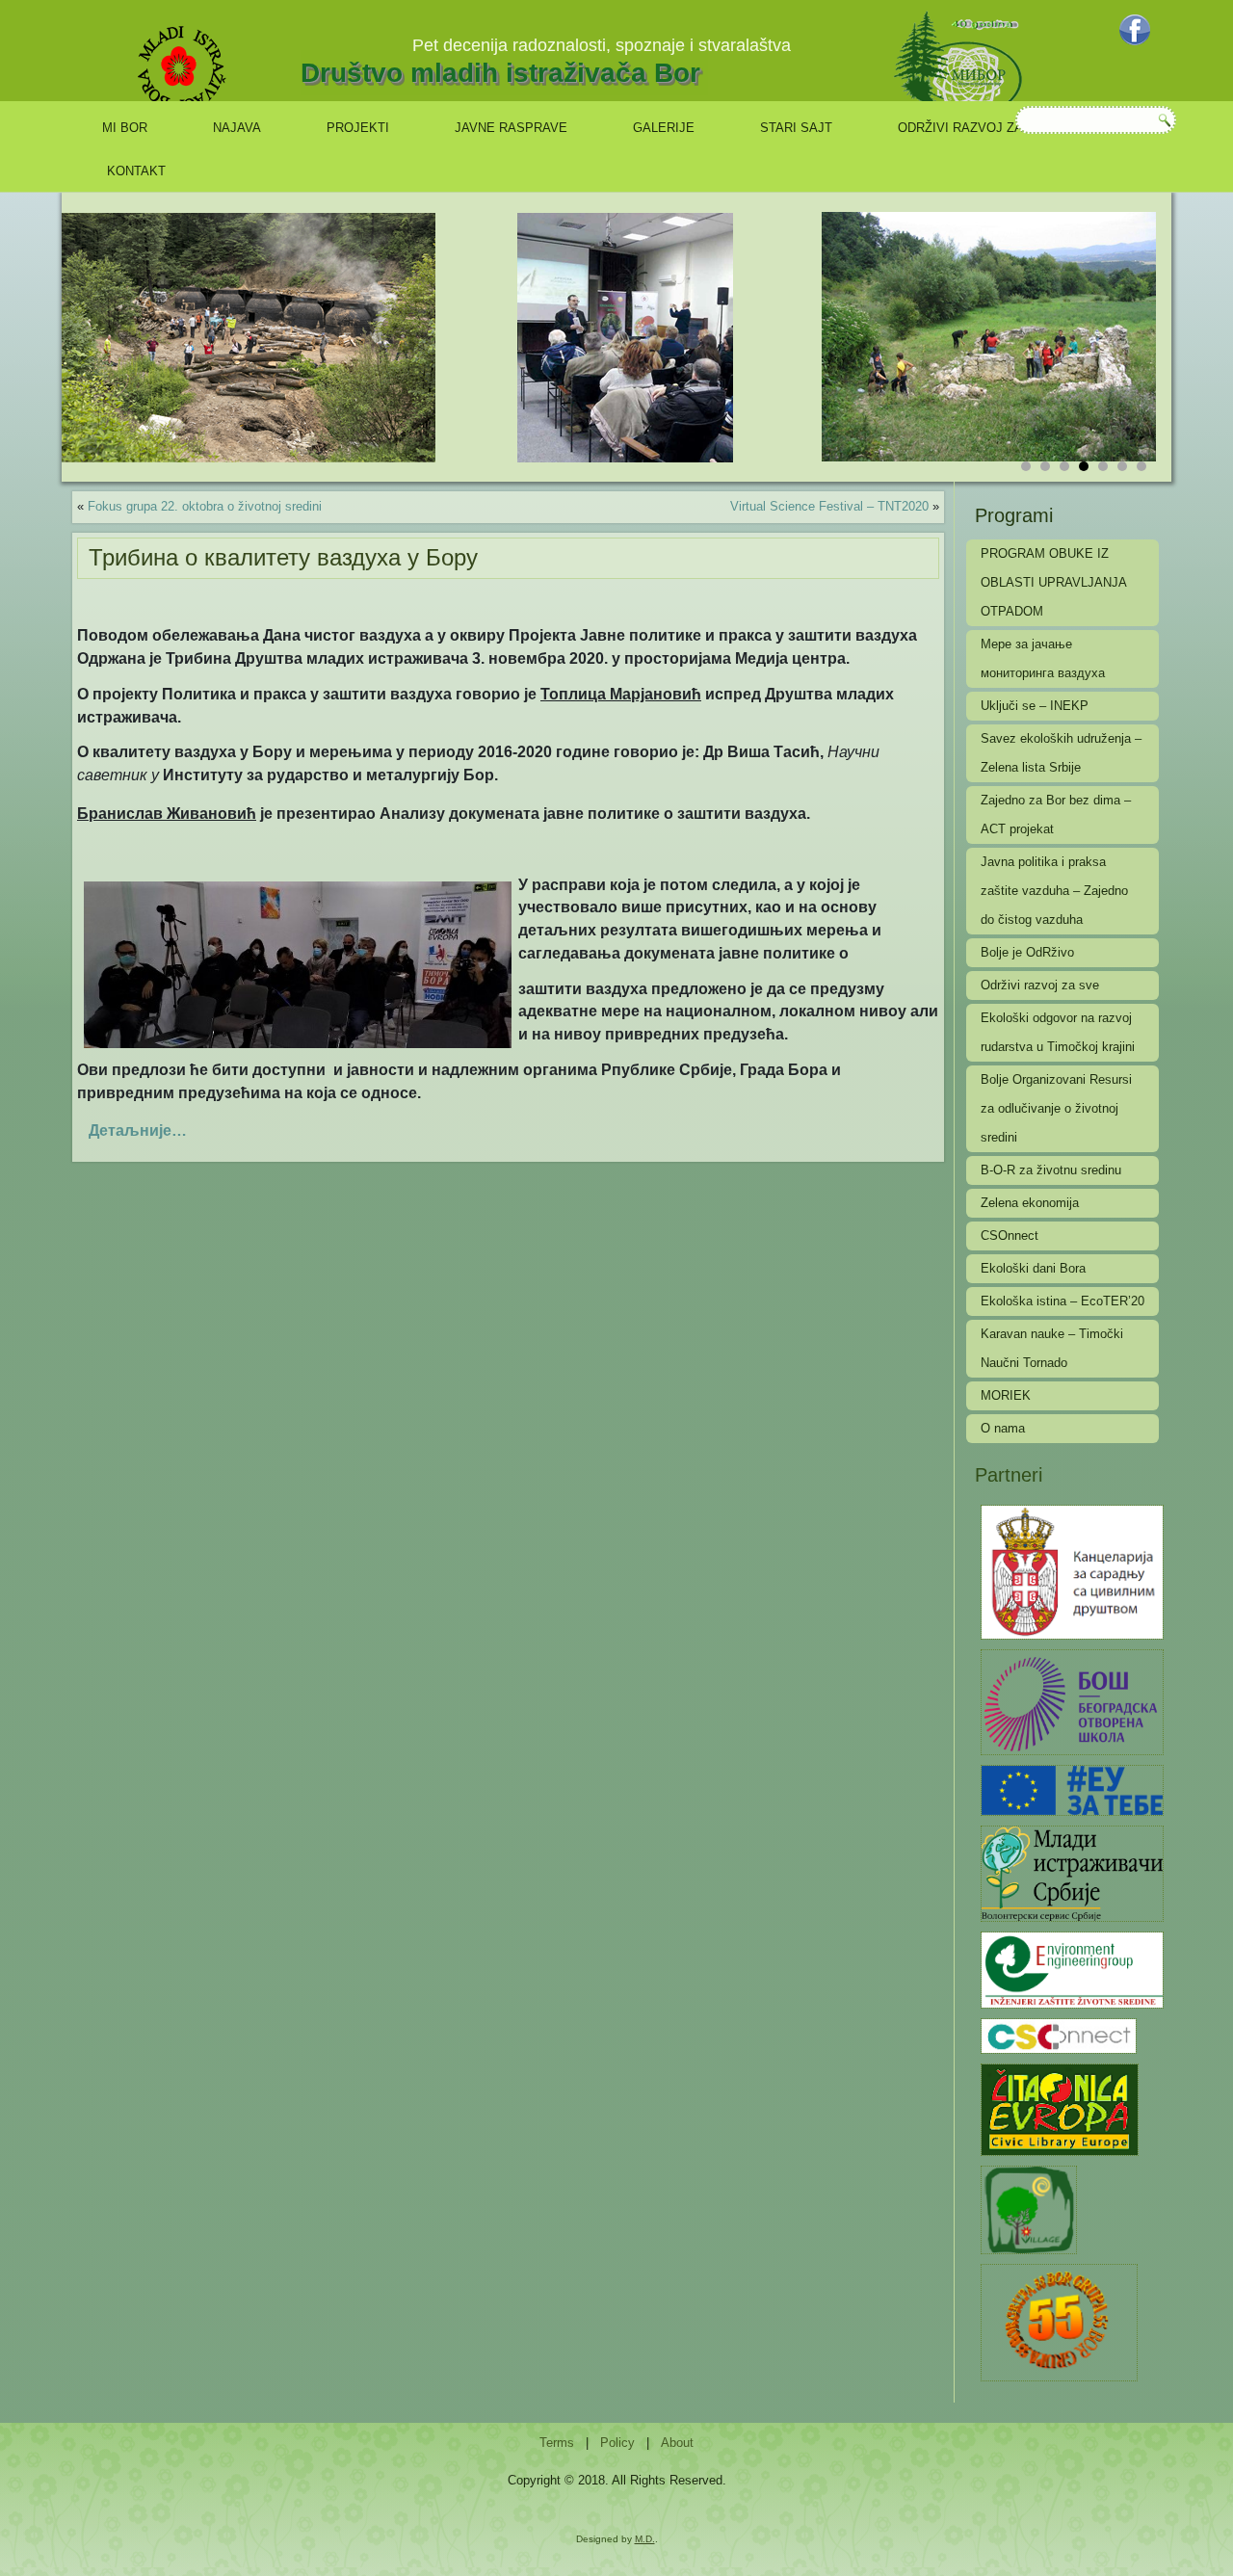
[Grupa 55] (1059, 2321)
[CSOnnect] (1059, 2035)
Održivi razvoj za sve (975, 128)
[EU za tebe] (1072, 1789)
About (677, 2443)
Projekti (358, 128)
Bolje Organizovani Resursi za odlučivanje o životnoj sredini (1056, 1108)
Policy (617, 2443)
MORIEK (1006, 1395)
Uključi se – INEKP (1035, 706)
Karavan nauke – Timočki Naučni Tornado (1052, 1348)
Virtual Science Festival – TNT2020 (829, 506)
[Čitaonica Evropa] (1060, 2108)
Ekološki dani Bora (1033, 1268)
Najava (237, 128)
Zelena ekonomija (1030, 1203)
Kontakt (136, 171)
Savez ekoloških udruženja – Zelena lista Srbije (1061, 753)
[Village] (1029, 2208)
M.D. (645, 2539)
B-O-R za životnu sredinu (1051, 1170)
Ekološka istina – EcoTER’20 (1062, 1301)
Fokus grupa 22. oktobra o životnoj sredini (205, 506)
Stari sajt (796, 128)
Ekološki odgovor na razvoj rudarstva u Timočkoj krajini (1058, 1032)
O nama (1003, 1428)
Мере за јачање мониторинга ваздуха (1043, 658)
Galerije (664, 128)
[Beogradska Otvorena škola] (1072, 1701)
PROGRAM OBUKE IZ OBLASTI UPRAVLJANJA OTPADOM (1054, 582)
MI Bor (125, 128)
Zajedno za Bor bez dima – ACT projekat (1056, 815)
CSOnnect (1010, 1235)
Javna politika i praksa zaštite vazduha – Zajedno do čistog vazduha (1054, 891)
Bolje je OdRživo (1027, 952)
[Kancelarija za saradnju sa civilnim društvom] (1072, 1571)
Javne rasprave (511, 128)
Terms (557, 2443)
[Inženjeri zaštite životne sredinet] (1072, 1969)
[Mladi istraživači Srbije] (1072, 1872)
